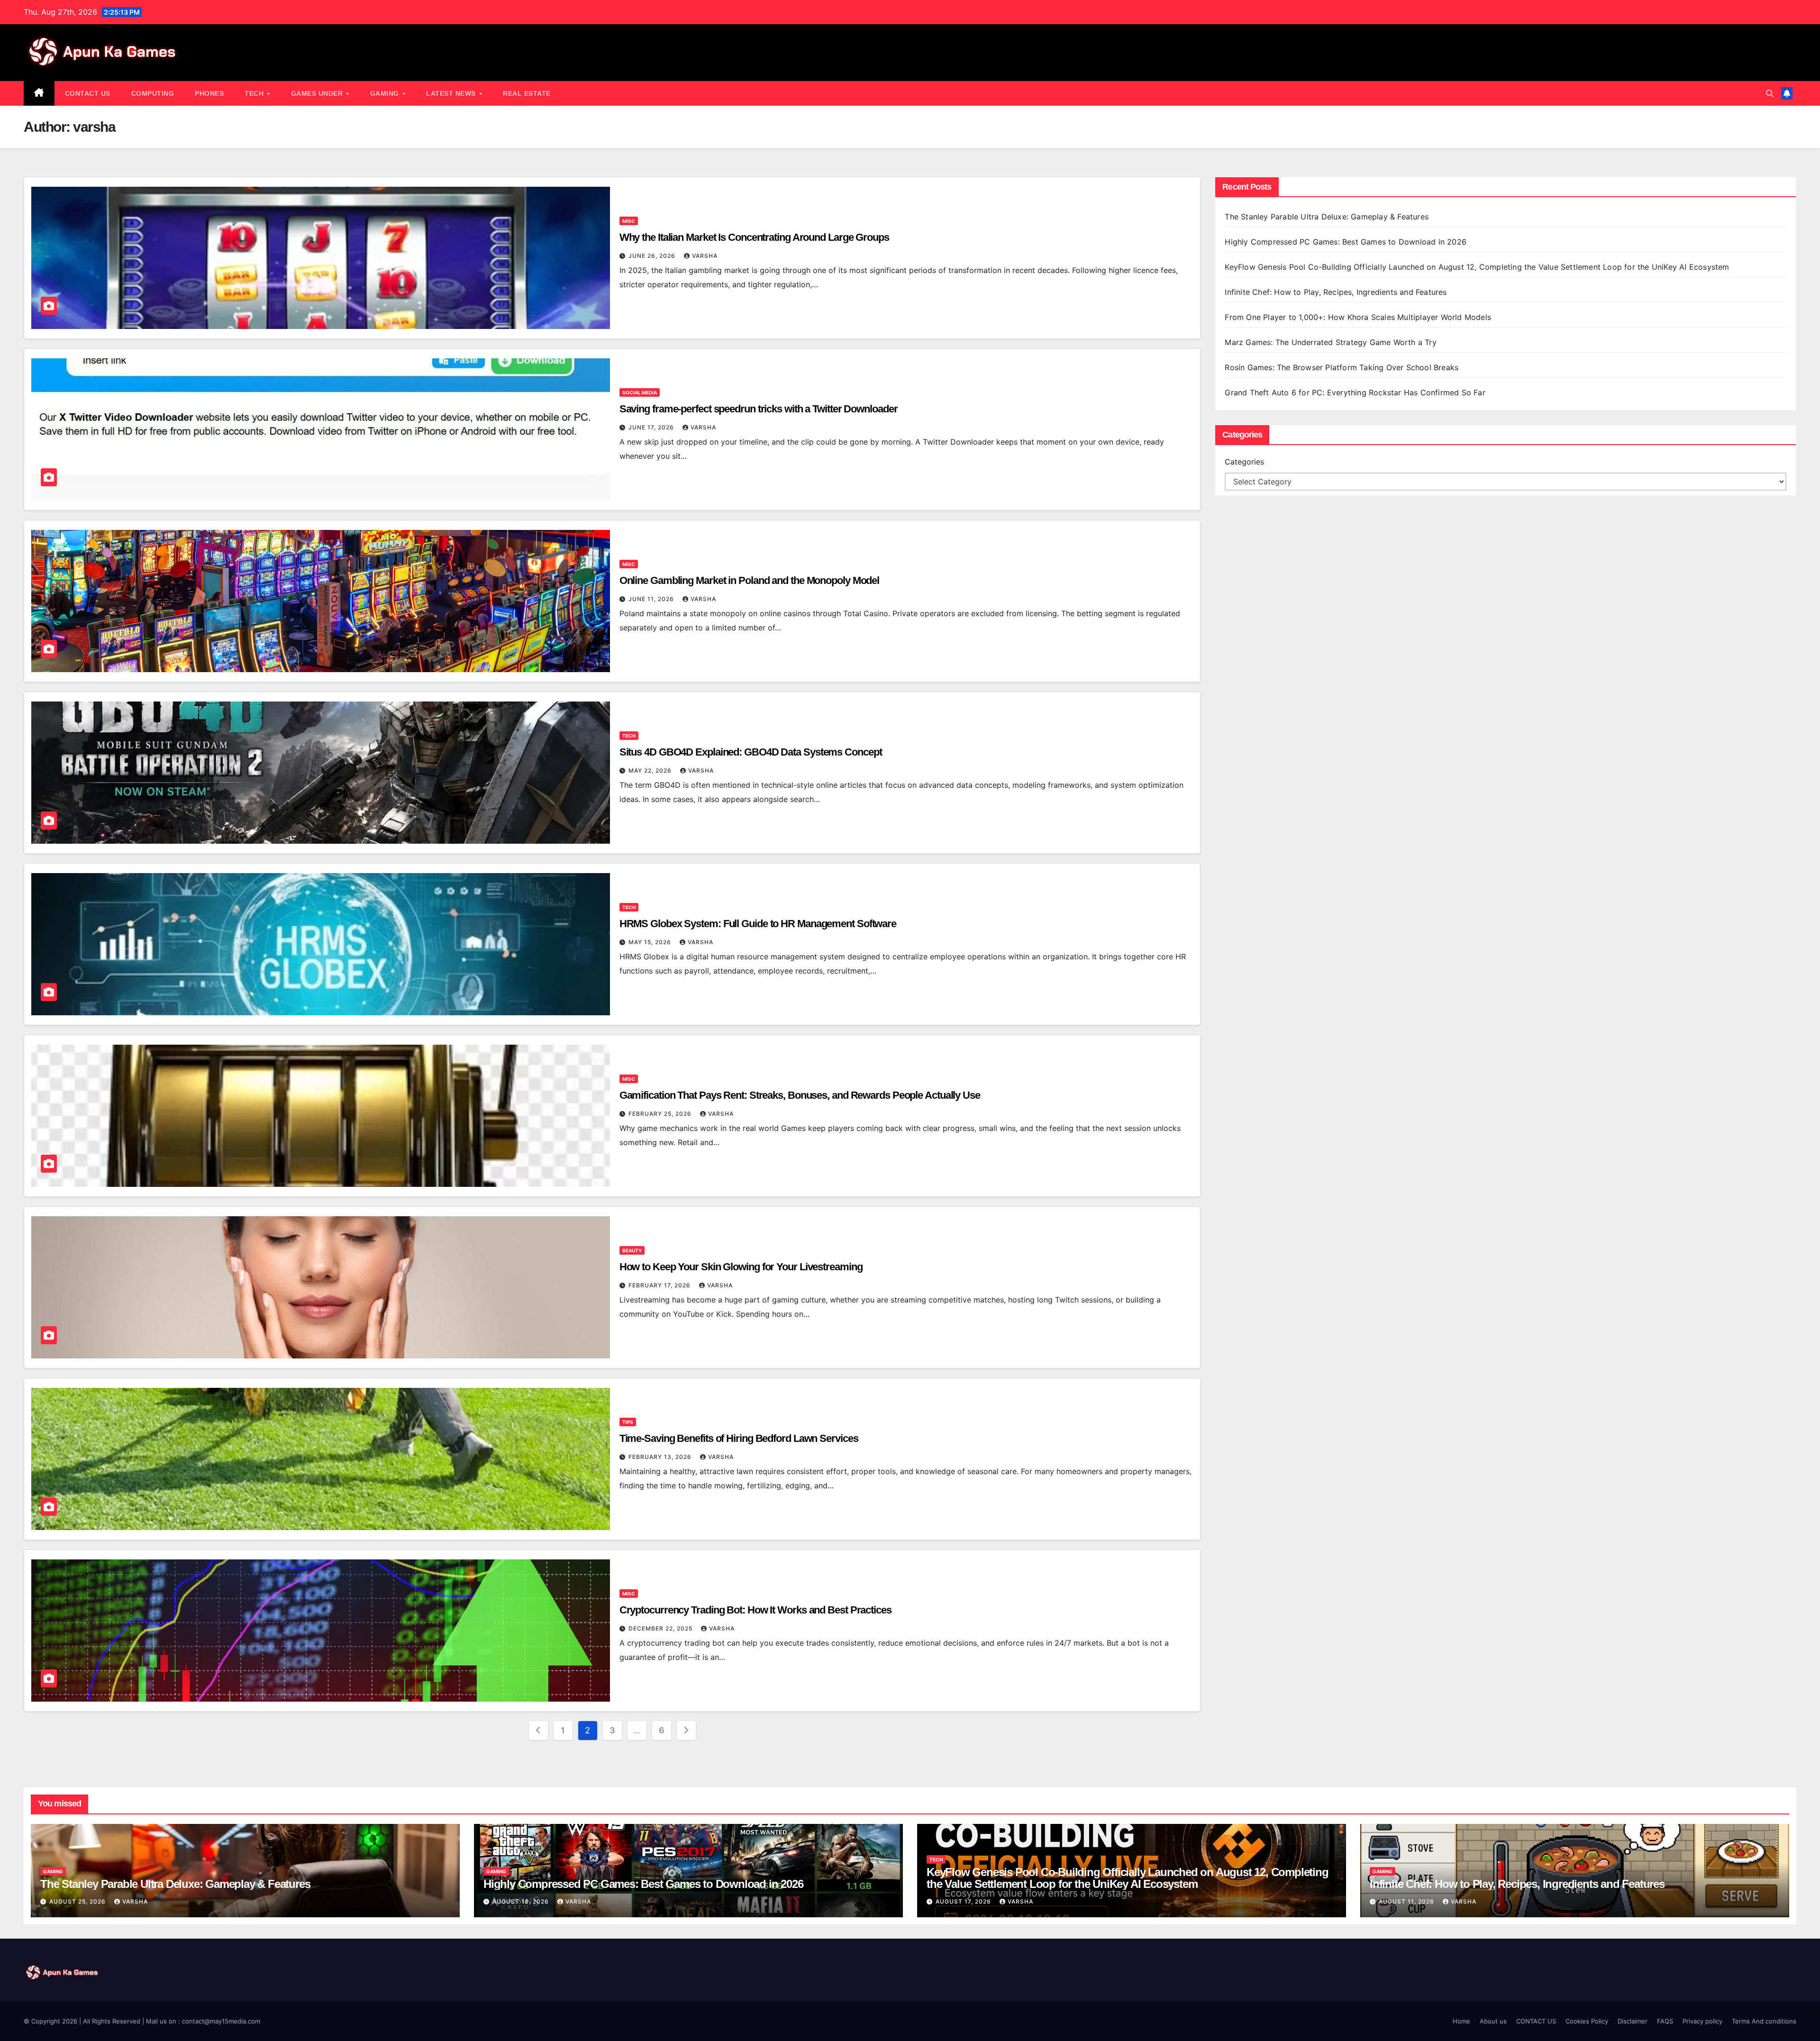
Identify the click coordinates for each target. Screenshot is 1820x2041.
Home (1461, 2021)
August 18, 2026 (522, 1901)
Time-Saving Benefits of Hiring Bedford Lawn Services (739, 1438)
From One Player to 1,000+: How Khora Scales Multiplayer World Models (1358, 317)
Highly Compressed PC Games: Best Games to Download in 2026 (1347, 242)
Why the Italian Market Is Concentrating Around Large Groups (754, 237)
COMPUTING (153, 93)
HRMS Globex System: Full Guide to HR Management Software (759, 924)
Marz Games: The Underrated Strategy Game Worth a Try (1330, 342)
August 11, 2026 (1407, 1901)
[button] (1770, 93)
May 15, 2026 (651, 942)
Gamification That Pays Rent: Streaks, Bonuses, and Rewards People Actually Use (800, 1095)
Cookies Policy (1587, 2021)
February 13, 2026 (661, 1457)
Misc (629, 221)
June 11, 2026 (652, 599)
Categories (1244, 462)
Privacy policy (1702, 2021)
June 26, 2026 (653, 256)
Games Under (318, 93)
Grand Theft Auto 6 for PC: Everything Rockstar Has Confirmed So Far (1356, 392)
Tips (628, 1422)
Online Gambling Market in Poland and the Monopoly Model (750, 580)
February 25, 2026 (661, 1114)
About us (1493, 2021)
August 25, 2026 (78, 1901)
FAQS (1665, 2021)
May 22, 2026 (651, 770)
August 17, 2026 (964, 1901)
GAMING (386, 93)
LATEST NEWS (452, 93)
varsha (705, 256)
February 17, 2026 (660, 1285)
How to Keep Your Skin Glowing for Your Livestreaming (741, 1267)
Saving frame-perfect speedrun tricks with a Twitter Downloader (759, 409)
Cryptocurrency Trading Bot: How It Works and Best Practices (755, 1610)
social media (640, 392)
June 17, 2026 (652, 427)
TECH (255, 93)
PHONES (209, 93)
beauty (632, 1250)
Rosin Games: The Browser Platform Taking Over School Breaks (1342, 367)
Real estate (527, 93)
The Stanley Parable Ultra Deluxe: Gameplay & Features (1328, 217)
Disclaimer (1633, 2021)
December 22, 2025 (661, 1628)
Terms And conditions (1764, 2021)
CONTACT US (88, 93)
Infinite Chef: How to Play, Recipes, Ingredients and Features (1336, 292)
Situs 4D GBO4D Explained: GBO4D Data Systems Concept (751, 752)
